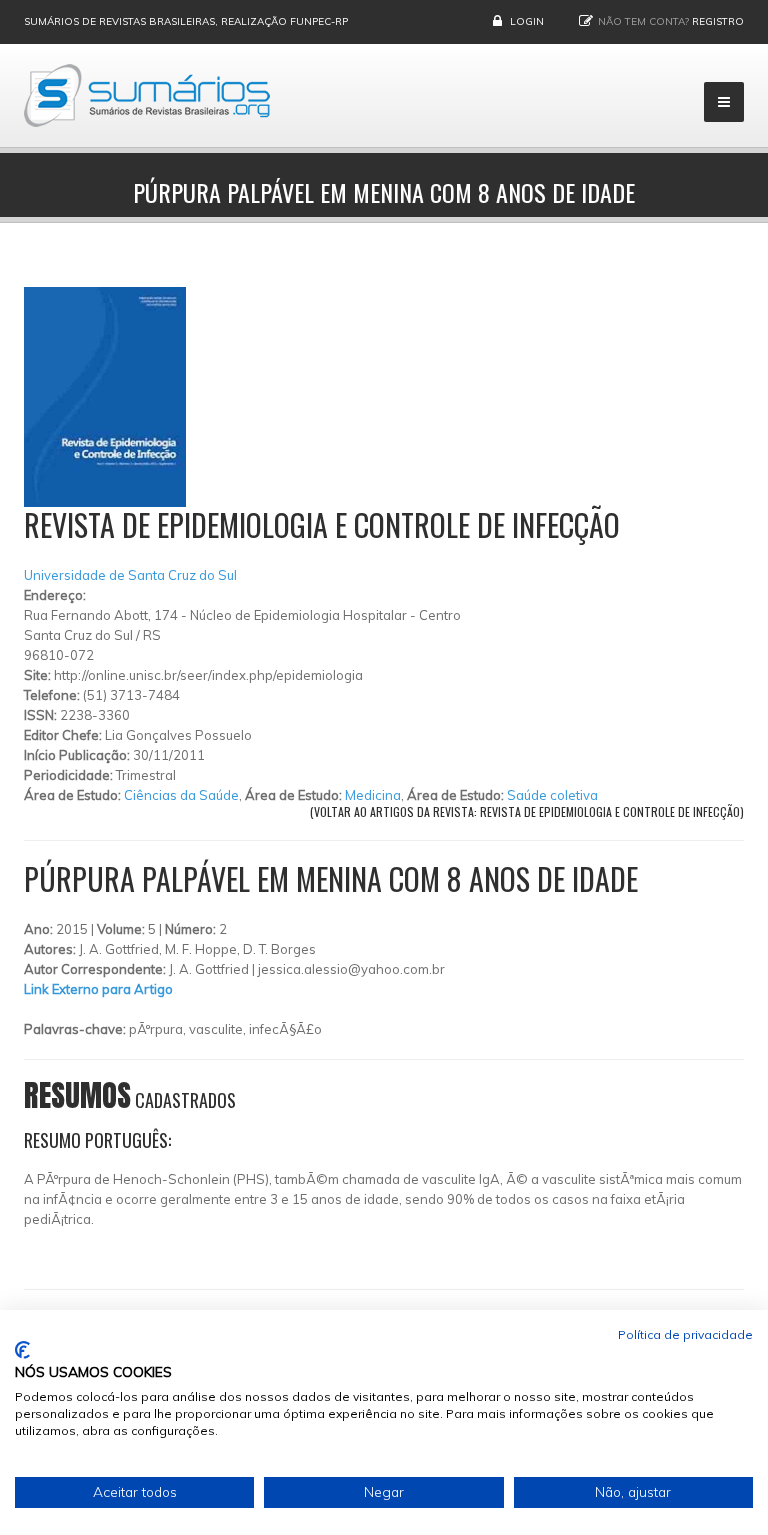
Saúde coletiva (552, 795)
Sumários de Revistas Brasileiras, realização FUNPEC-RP (186, 21)
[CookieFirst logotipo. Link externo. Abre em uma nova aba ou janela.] (22, 1350)
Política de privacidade (685, 1334)
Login (527, 21)
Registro (718, 21)
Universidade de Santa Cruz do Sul (130, 575)
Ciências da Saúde (181, 795)
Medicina (373, 795)
